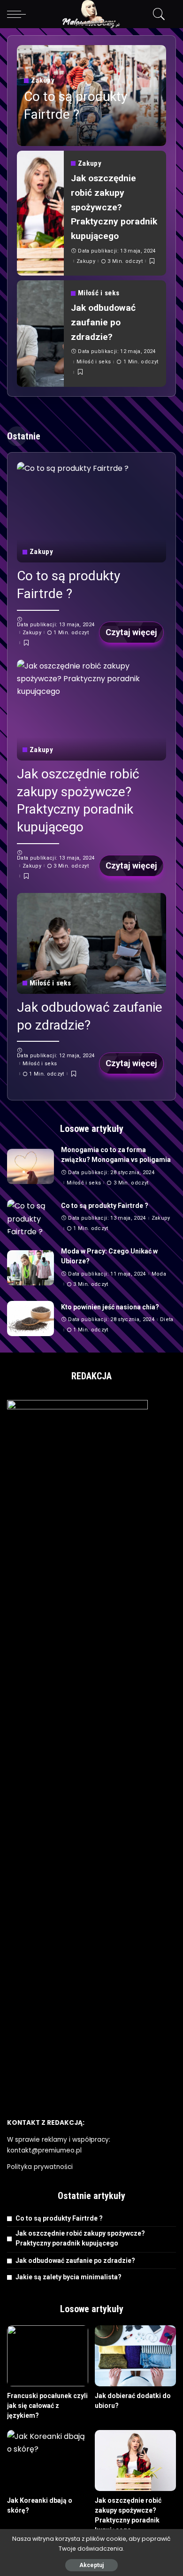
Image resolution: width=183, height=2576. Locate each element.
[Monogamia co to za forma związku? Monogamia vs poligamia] (30, 1166)
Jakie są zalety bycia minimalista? (69, 2277)
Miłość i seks (99, 293)
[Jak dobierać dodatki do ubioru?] (135, 2356)
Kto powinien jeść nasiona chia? (110, 1307)
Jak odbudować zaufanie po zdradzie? (103, 322)
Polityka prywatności (40, 2167)
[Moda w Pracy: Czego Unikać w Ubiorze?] (30, 1268)
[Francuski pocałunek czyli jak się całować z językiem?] (48, 2356)
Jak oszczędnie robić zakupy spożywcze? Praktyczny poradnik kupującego (114, 207)
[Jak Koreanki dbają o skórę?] (48, 2461)
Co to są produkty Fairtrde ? (105, 1206)
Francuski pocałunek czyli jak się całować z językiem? (47, 2406)
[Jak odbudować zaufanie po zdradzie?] (40, 334)
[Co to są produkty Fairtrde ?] (91, 512)
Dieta (167, 1319)
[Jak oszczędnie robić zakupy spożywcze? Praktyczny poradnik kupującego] (40, 213)
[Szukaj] (157, 14)
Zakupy (43, 81)
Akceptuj (91, 2565)
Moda (159, 1274)
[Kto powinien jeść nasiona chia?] (30, 1319)
